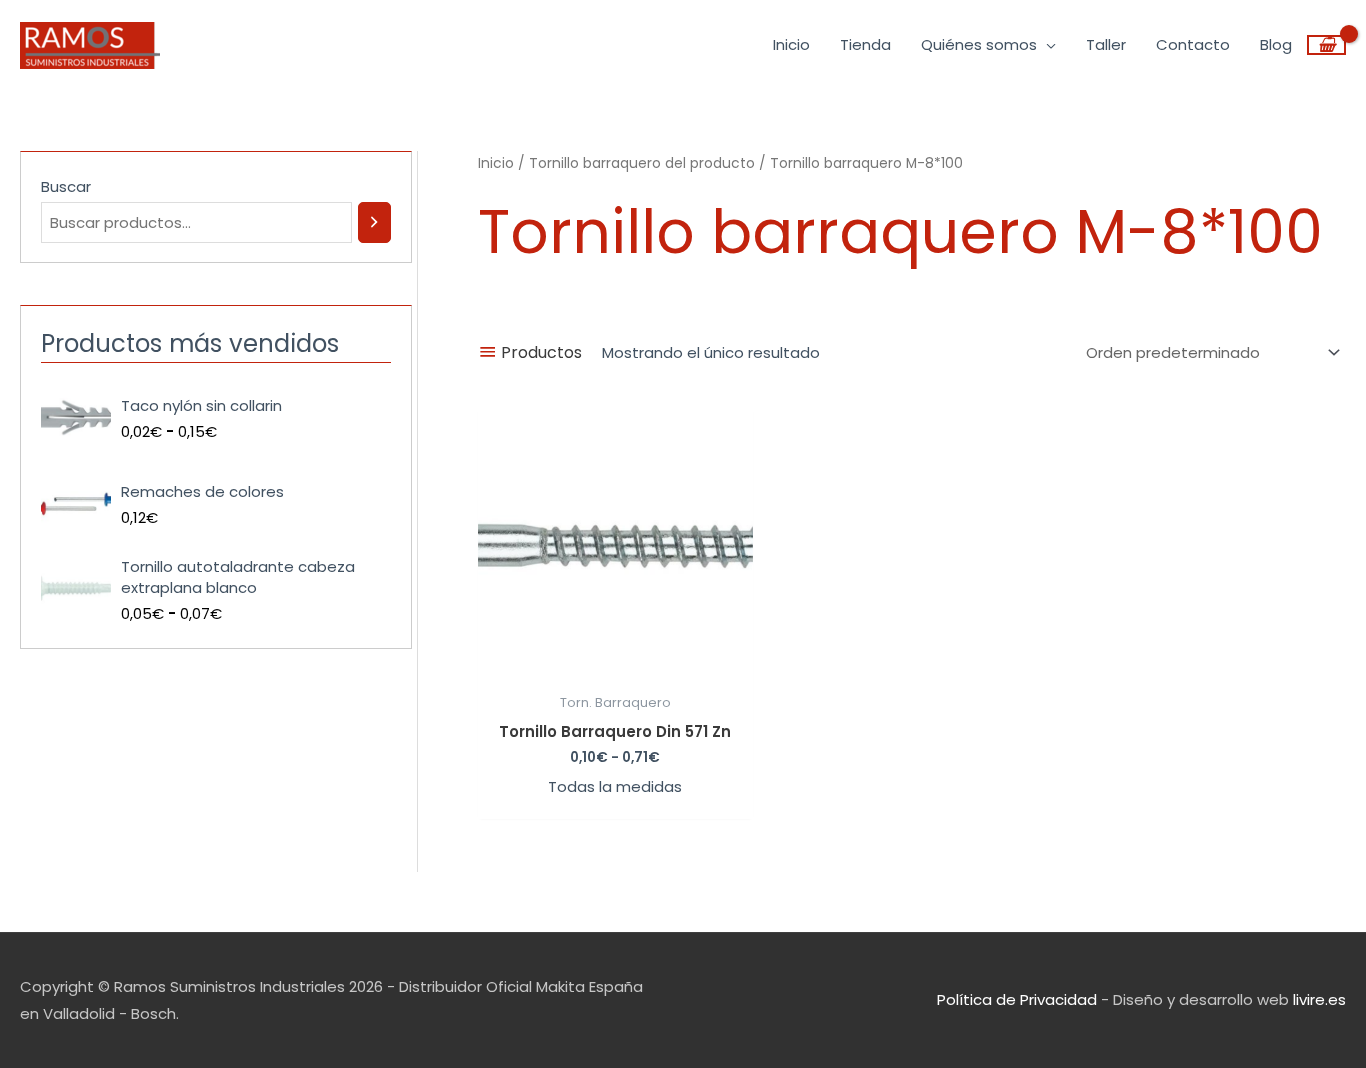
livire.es (1319, 999)
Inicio (496, 163)
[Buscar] (375, 222)
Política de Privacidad (1017, 999)
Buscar (66, 186)
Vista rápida (615, 666)
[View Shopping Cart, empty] (1326, 45)
